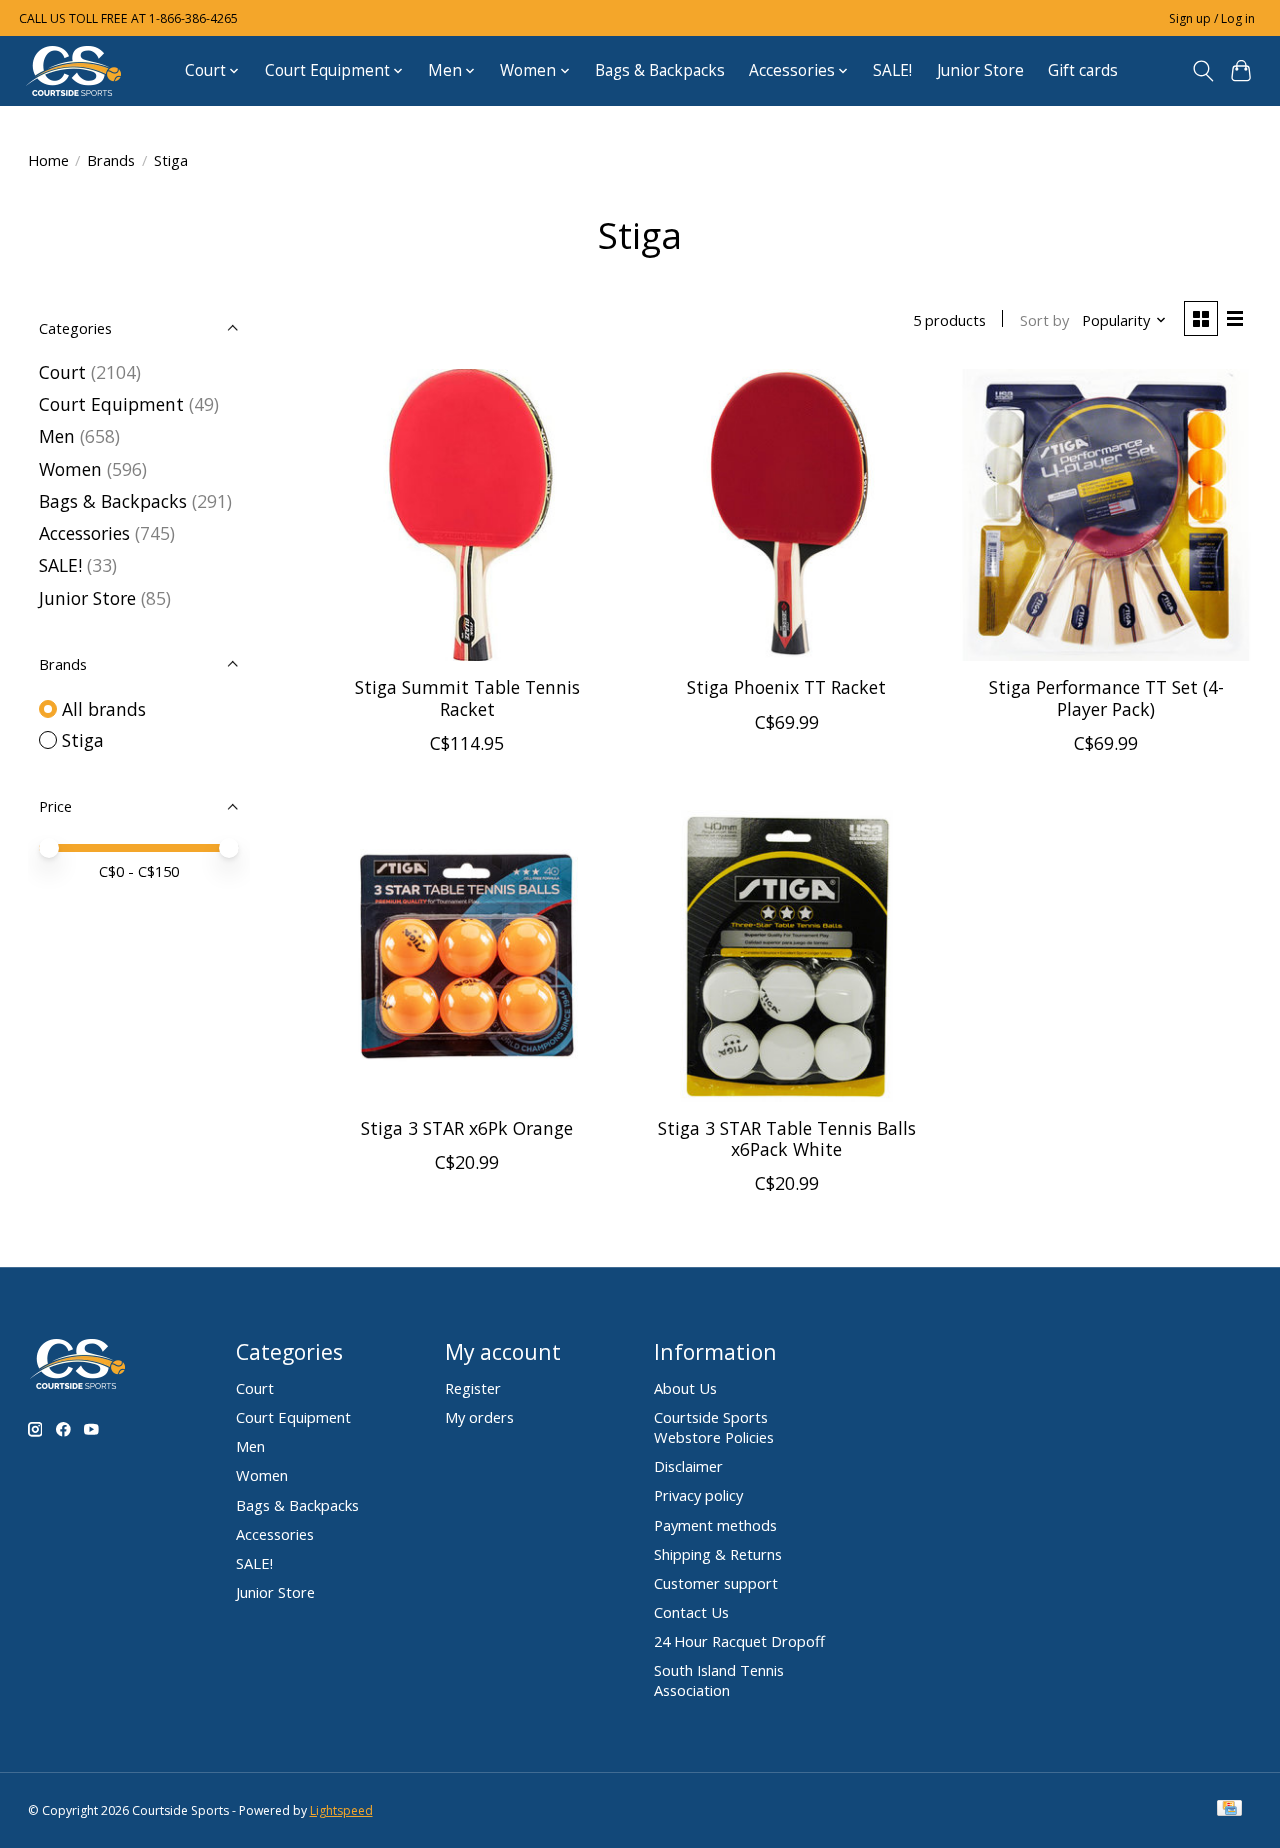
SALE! (892, 70)
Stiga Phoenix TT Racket (786, 687)
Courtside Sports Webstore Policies (714, 1427)
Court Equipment (111, 404)
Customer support (716, 1583)
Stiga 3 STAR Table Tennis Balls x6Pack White (787, 1138)
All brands (104, 709)
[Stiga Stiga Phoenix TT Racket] (787, 515)
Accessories (84, 533)
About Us (685, 1388)
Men (57, 436)
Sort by (1044, 320)
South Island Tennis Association (719, 1680)
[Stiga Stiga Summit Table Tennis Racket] (467, 515)
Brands (111, 160)
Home (48, 160)
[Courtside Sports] (74, 70)
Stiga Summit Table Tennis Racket (467, 697)
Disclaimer (688, 1466)
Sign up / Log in (1212, 18)
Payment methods (715, 1525)
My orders (479, 1417)
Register (473, 1388)
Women (70, 469)
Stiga (83, 740)
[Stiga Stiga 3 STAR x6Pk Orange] (467, 956)
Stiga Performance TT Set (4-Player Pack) (1106, 697)
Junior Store (980, 70)
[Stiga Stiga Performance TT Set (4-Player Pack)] (1106, 515)
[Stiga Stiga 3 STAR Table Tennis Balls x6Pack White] (787, 956)
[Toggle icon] (1202, 71)
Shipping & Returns (718, 1554)
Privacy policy (698, 1495)
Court (62, 372)
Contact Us (691, 1612)
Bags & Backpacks (660, 70)
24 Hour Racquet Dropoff (739, 1641)
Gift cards (1083, 70)
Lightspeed (341, 1810)
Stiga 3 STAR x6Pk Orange (467, 1128)
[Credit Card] (1229, 1810)
